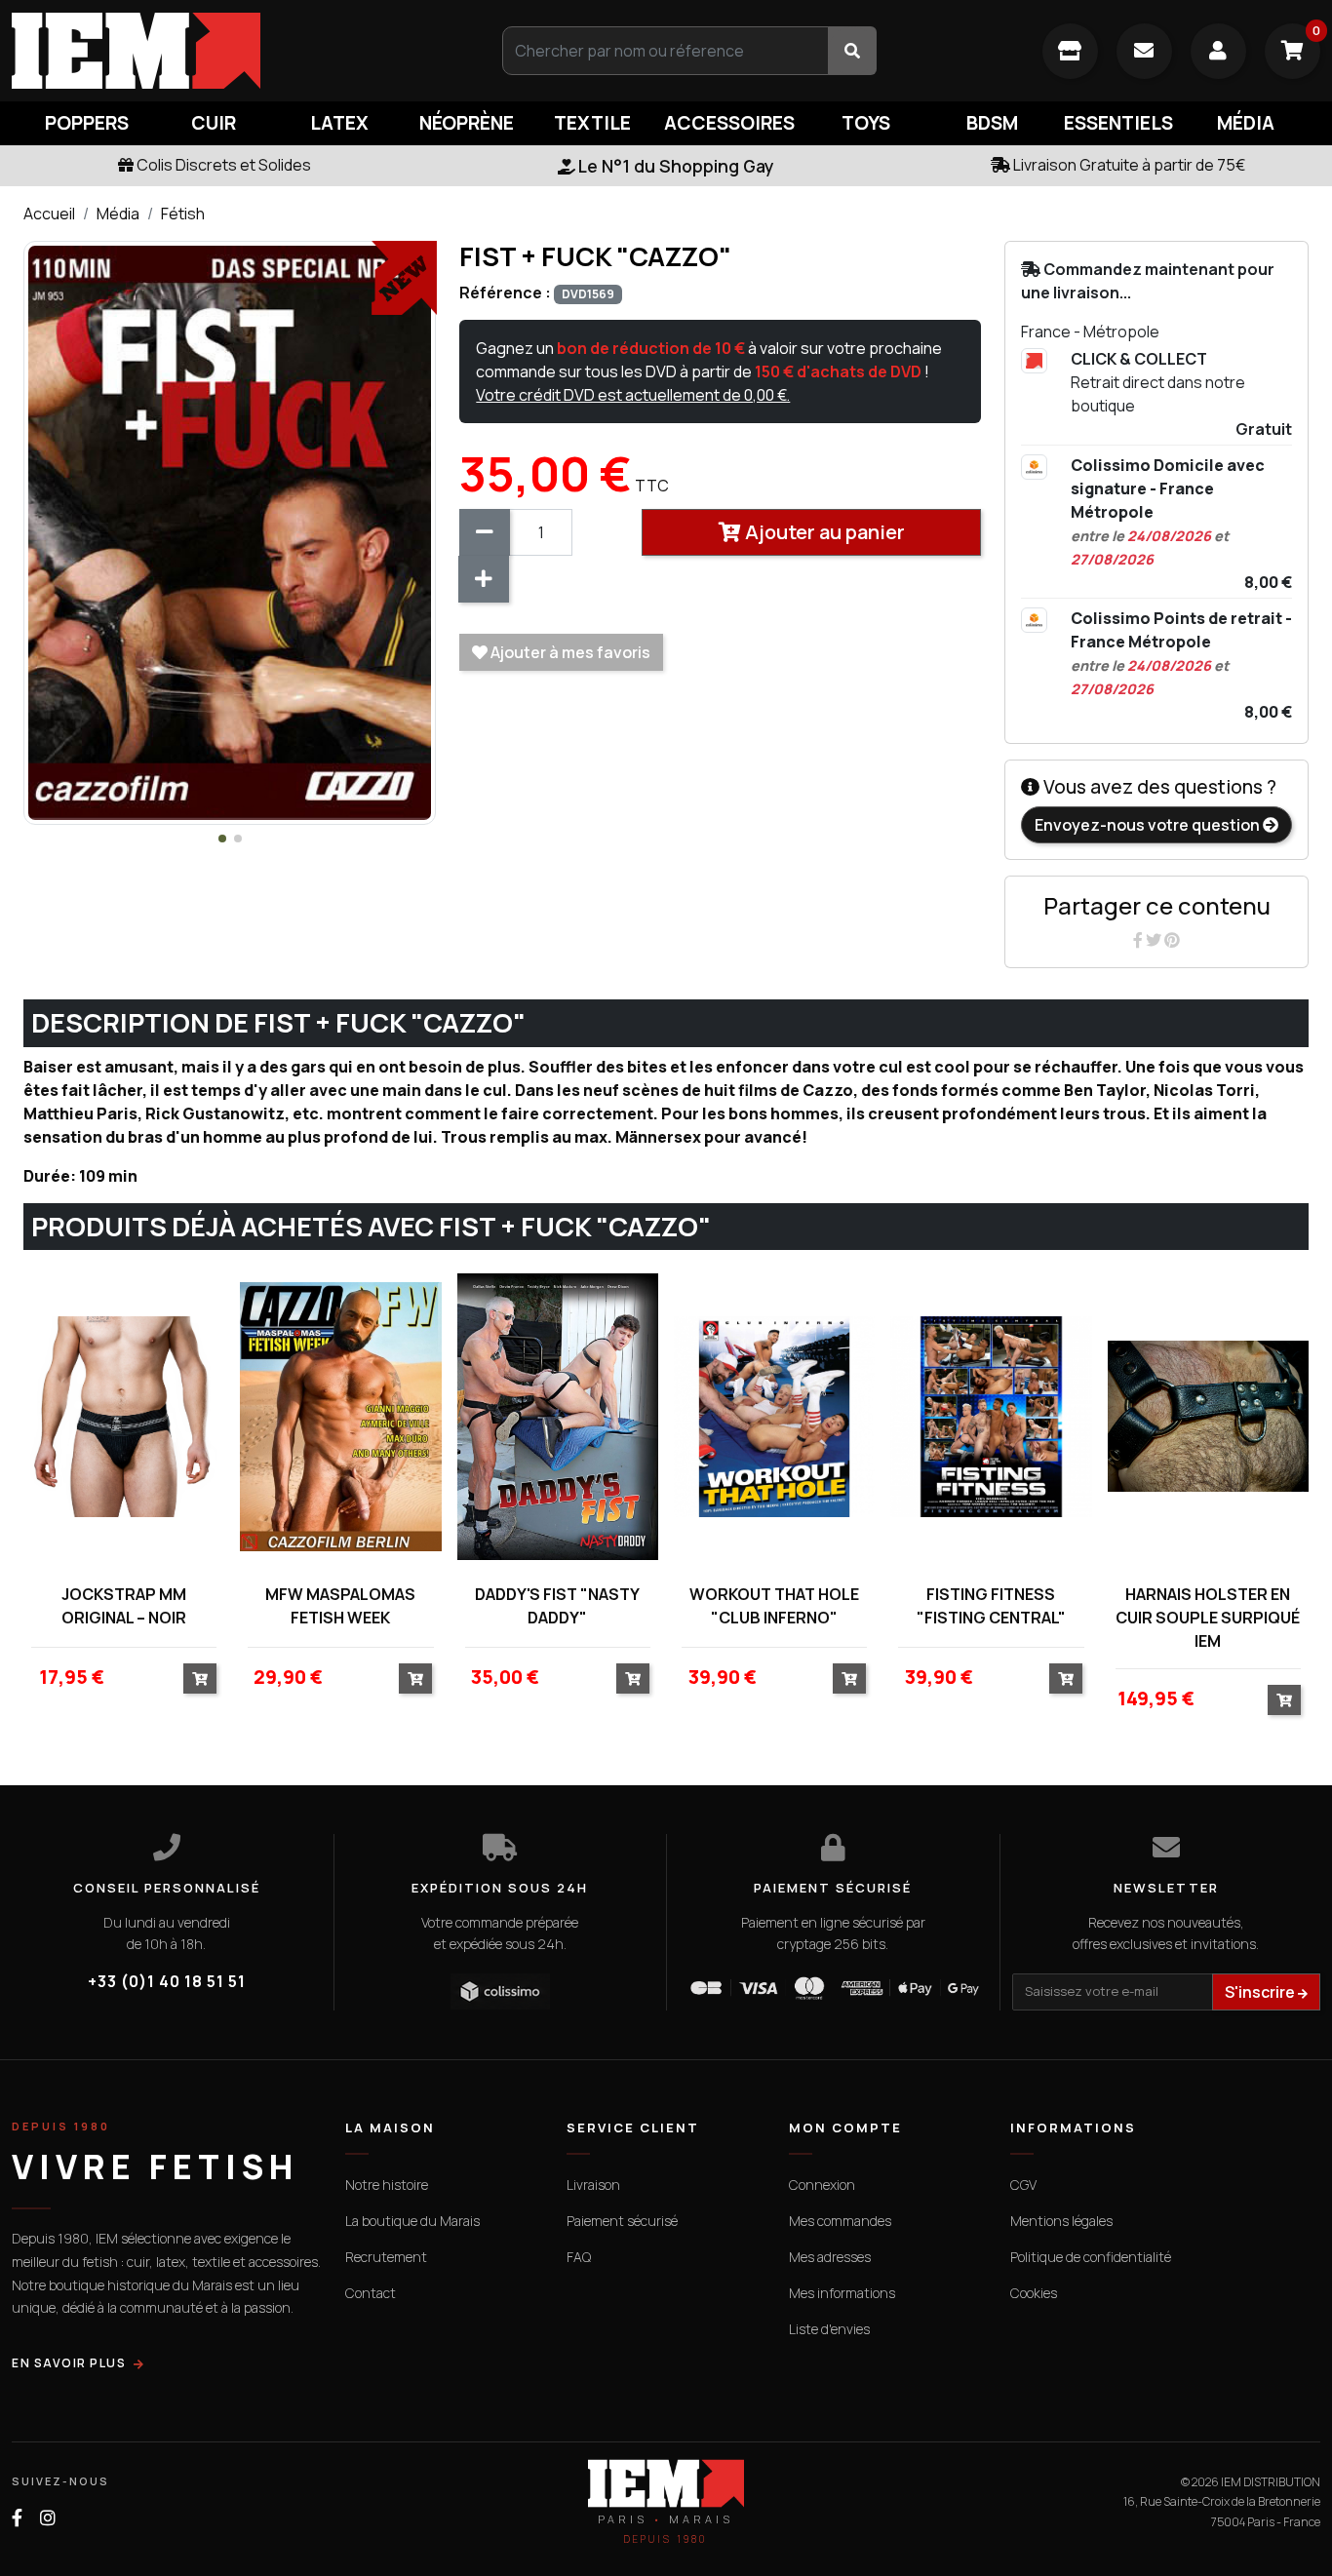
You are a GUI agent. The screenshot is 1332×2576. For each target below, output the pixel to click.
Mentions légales (1061, 2221)
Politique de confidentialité (1091, 2257)
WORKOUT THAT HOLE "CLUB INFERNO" (774, 1606)
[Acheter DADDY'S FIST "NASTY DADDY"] (633, 1678)
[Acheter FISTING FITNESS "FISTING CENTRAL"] (1066, 1678)
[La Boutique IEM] (1070, 51)
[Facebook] (1139, 940)
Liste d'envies (829, 2329)
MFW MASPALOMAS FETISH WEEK (340, 1606)
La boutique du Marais (412, 2221)
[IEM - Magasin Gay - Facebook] (17, 2518)
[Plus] (484, 579)
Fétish (183, 214)
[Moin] (485, 532)
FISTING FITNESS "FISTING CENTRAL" (991, 1606)
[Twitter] (1155, 940)
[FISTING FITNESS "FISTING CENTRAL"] (991, 1416)
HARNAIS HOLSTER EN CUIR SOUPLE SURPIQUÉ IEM (1208, 1618)
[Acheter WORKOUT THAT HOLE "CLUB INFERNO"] (849, 1678)
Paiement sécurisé (622, 2221)
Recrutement (386, 2257)
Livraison (593, 2185)
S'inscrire (1261, 1992)
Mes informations (842, 2293)
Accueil (49, 214)
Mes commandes (840, 2221)
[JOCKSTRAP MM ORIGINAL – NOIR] (124, 1416)
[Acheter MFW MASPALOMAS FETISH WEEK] (415, 1678)
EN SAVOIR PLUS (69, 2363)
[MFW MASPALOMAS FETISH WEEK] (340, 1416)
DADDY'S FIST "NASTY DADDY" (557, 1606)
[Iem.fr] (222, 51)
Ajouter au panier (823, 532)
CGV (1023, 2185)
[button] (222, 839)
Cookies (1034, 2293)
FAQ (579, 2257)
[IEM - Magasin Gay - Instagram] (48, 2518)
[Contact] (1144, 51)
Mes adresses (830, 2257)
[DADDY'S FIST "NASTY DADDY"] (558, 1416)
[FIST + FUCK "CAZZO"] (230, 531)
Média (118, 214)
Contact (371, 2293)
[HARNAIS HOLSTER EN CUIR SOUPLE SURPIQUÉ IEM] (1208, 1416)
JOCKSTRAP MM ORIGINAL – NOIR (124, 1606)
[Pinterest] (1172, 940)
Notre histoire (387, 2185)
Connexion (822, 2185)
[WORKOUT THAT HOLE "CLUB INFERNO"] (774, 1416)
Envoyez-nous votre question (1149, 825)
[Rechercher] (852, 51)
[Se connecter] (1218, 51)
